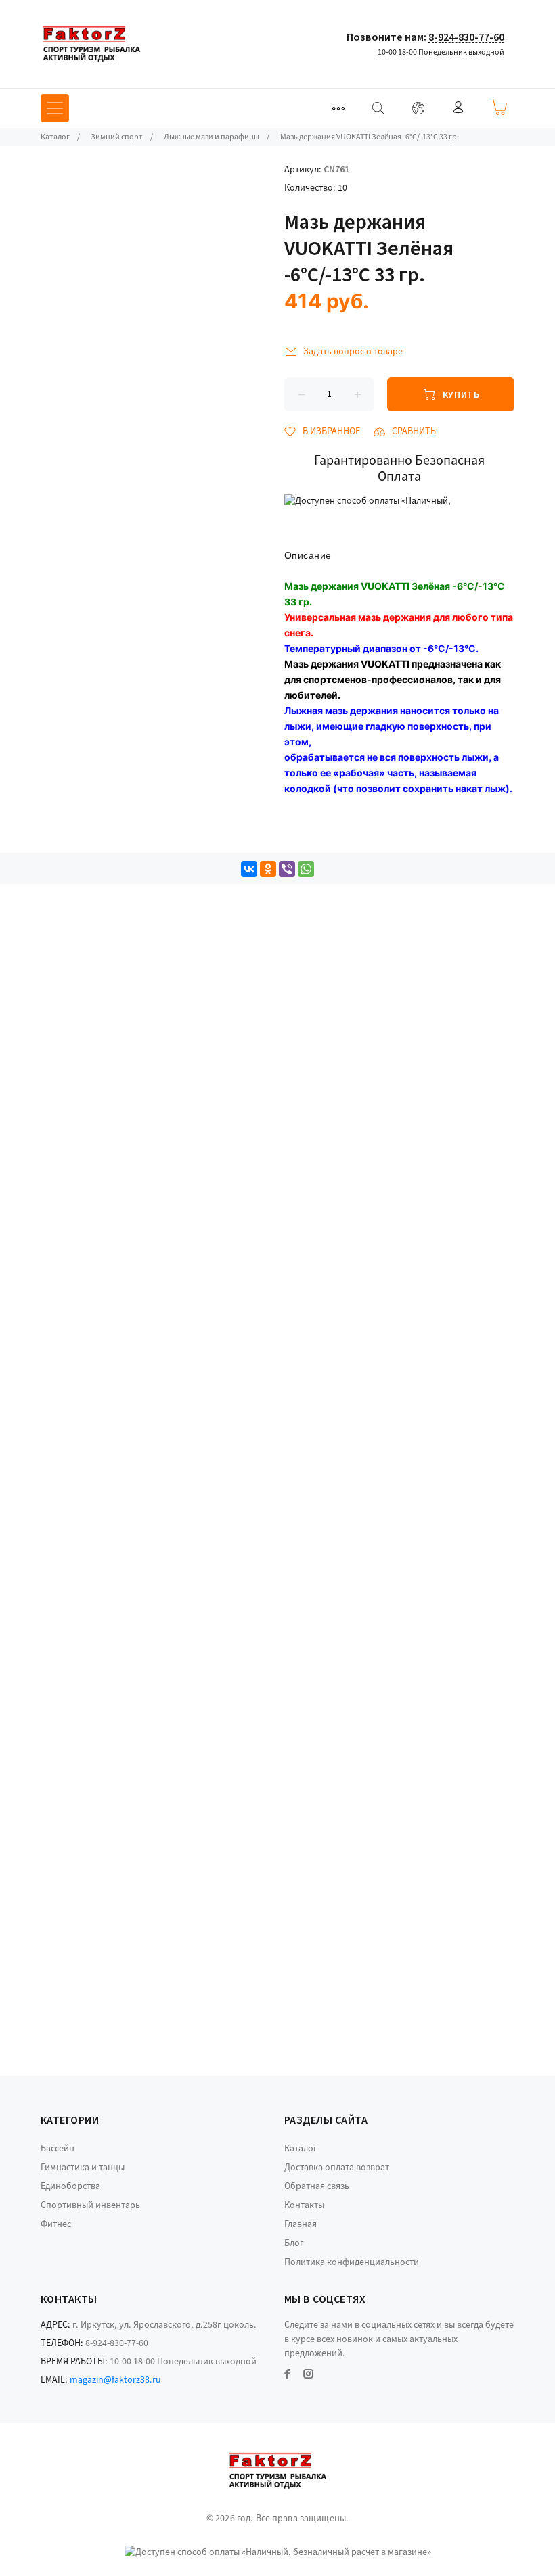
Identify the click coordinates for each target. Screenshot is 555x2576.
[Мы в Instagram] (309, 2374)
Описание (308, 555)
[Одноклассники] (268, 869)
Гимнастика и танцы (83, 2168)
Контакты (304, 2205)
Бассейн (58, 2149)
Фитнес (56, 2224)
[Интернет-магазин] (91, 44)
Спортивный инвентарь (90, 2205)
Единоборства (70, 2186)
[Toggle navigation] (338, 108)
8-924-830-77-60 (466, 37)
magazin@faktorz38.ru (115, 2380)
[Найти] (378, 108)
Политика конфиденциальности (352, 2262)
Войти (458, 107)
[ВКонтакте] (249, 869)
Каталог (301, 2149)
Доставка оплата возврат (337, 2168)
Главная (301, 2224)
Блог (294, 2243)
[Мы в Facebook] (288, 2374)
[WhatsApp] (306, 869)
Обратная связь (317, 2186)
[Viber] (287, 869)
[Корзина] (499, 107)
